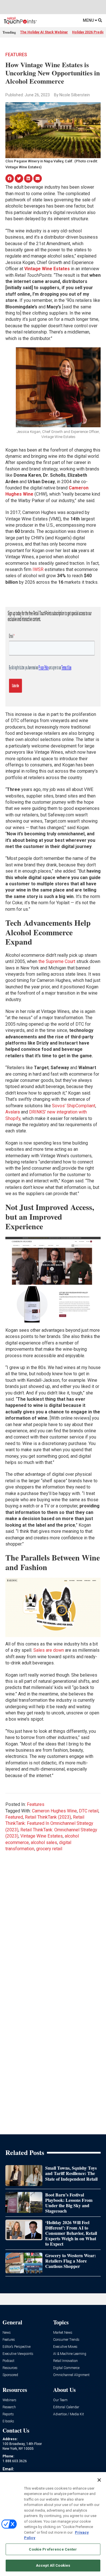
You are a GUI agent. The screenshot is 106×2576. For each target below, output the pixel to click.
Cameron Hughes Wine (54, 1811)
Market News (63, 2333)
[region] (53, 2524)
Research (9, 2407)
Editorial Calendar (66, 2407)
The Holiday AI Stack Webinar (44, 32)
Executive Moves (65, 2347)
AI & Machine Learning (70, 2354)
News (7, 2333)
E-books (8, 2421)
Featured (14, 1817)
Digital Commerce (66, 2368)
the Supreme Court (57, 961)
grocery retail (49, 1849)
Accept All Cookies (53, 2565)
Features (16, 55)
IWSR (38, 569)
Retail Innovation (65, 2361)
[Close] (99, 2480)
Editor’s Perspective (17, 2347)
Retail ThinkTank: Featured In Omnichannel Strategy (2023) (49, 1823)
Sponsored (10, 2375)
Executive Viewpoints (18, 2354)
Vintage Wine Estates (42, 1836)
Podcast (8, 2361)
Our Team (60, 2400)
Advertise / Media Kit (69, 2414)
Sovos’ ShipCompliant (74, 1106)
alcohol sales (44, 1842)
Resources (10, 2368)
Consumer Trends (66, 2340)
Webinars (9, 2400)
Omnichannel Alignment (71, 2375)
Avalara (13, 1112)
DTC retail (89, 1811)
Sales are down (49, 1650)
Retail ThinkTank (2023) (48, 1817)
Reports (8, 2414)
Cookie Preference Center (53, 2549)
